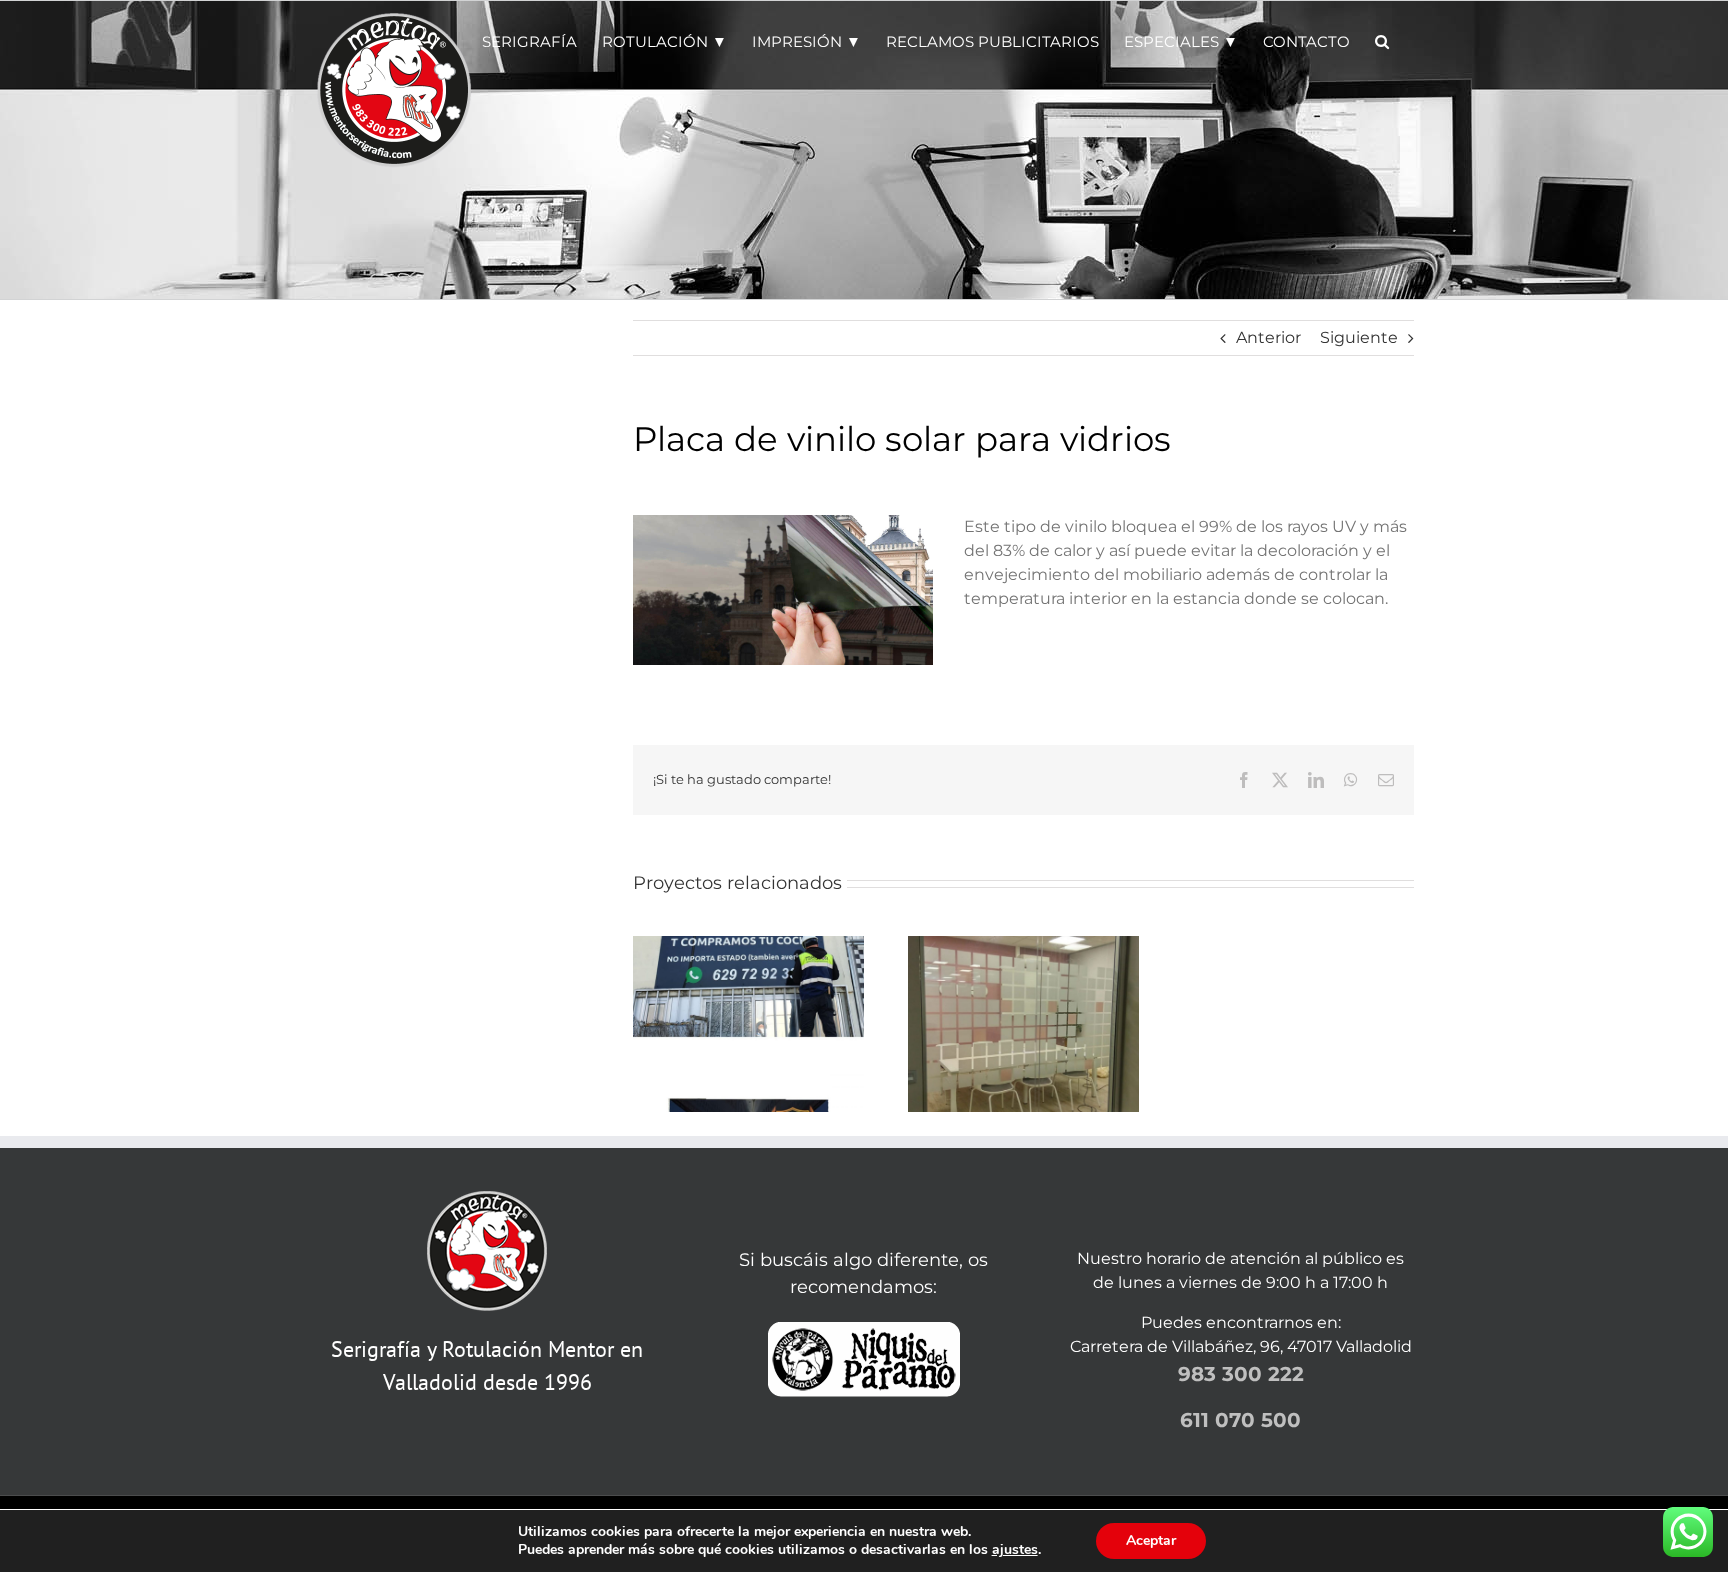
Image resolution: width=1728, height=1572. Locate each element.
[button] (1382, 40)
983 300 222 (1241, 1374)
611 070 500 (1240, 1420)
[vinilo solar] (783, 522)
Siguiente (1359, 337)
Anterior (1268, 337)
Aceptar (1151, 1540)
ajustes (1015, 1550)
